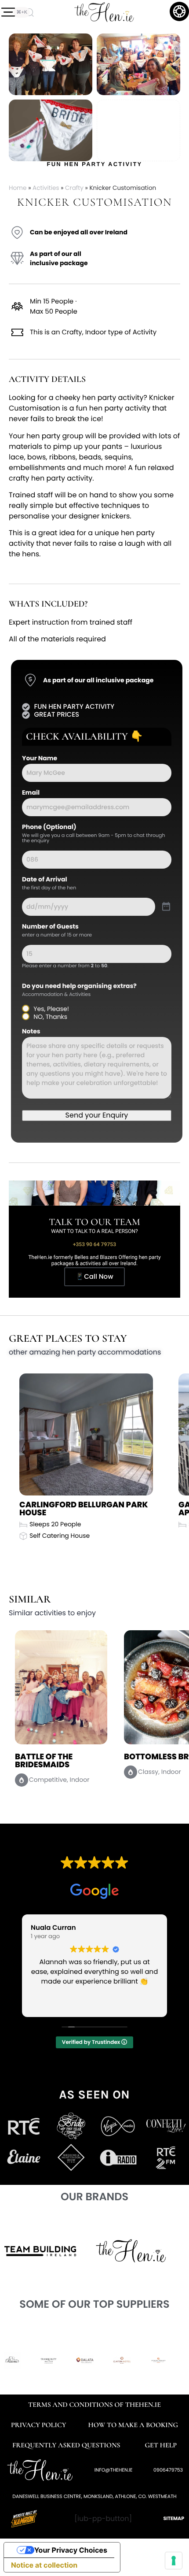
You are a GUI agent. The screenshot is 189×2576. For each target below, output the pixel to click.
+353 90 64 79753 (94, 1244)
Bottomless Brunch (59, 1757)
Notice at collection (44, 2565)
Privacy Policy (38, 2425)
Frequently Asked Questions (66, 2445)
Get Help (161, 2445)
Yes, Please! (51, 1009)
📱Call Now (94, 1277)
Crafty (74, 188)
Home (18, 188)
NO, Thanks (50, 1017)
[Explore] (8, 12)
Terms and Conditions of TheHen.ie (94, 2405)
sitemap (174, 2518)
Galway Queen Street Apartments (66, 1509)
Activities (46, 188)
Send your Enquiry (97, 1115)
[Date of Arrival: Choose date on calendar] (166, 907)
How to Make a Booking (133, 2425)
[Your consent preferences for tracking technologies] (174, 2561)
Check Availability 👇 (84, 737)
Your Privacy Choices (71, 2550)
